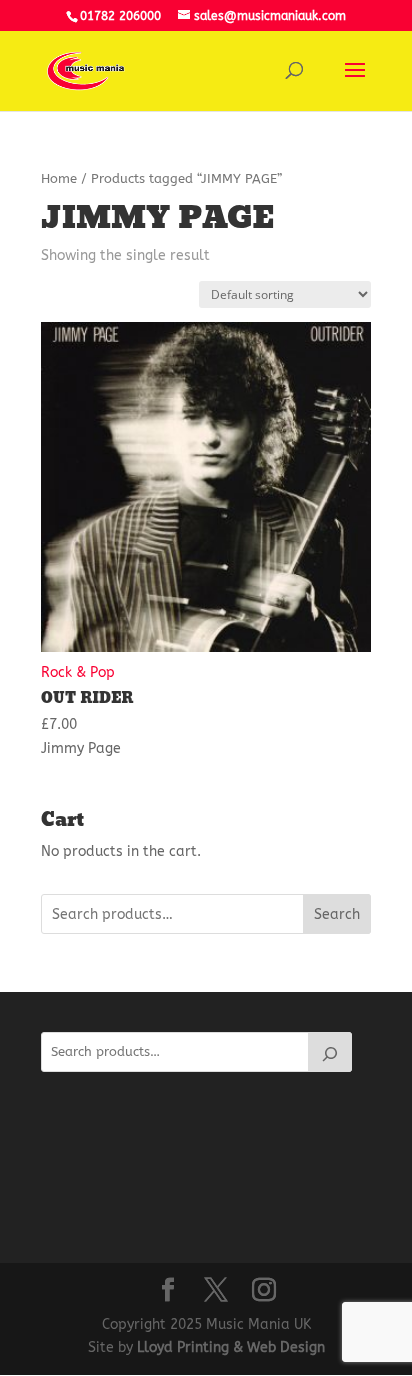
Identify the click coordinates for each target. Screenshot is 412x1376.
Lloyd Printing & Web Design (231, 1347)
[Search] (330, 1052)
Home (59, 178)
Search (337, 914)
